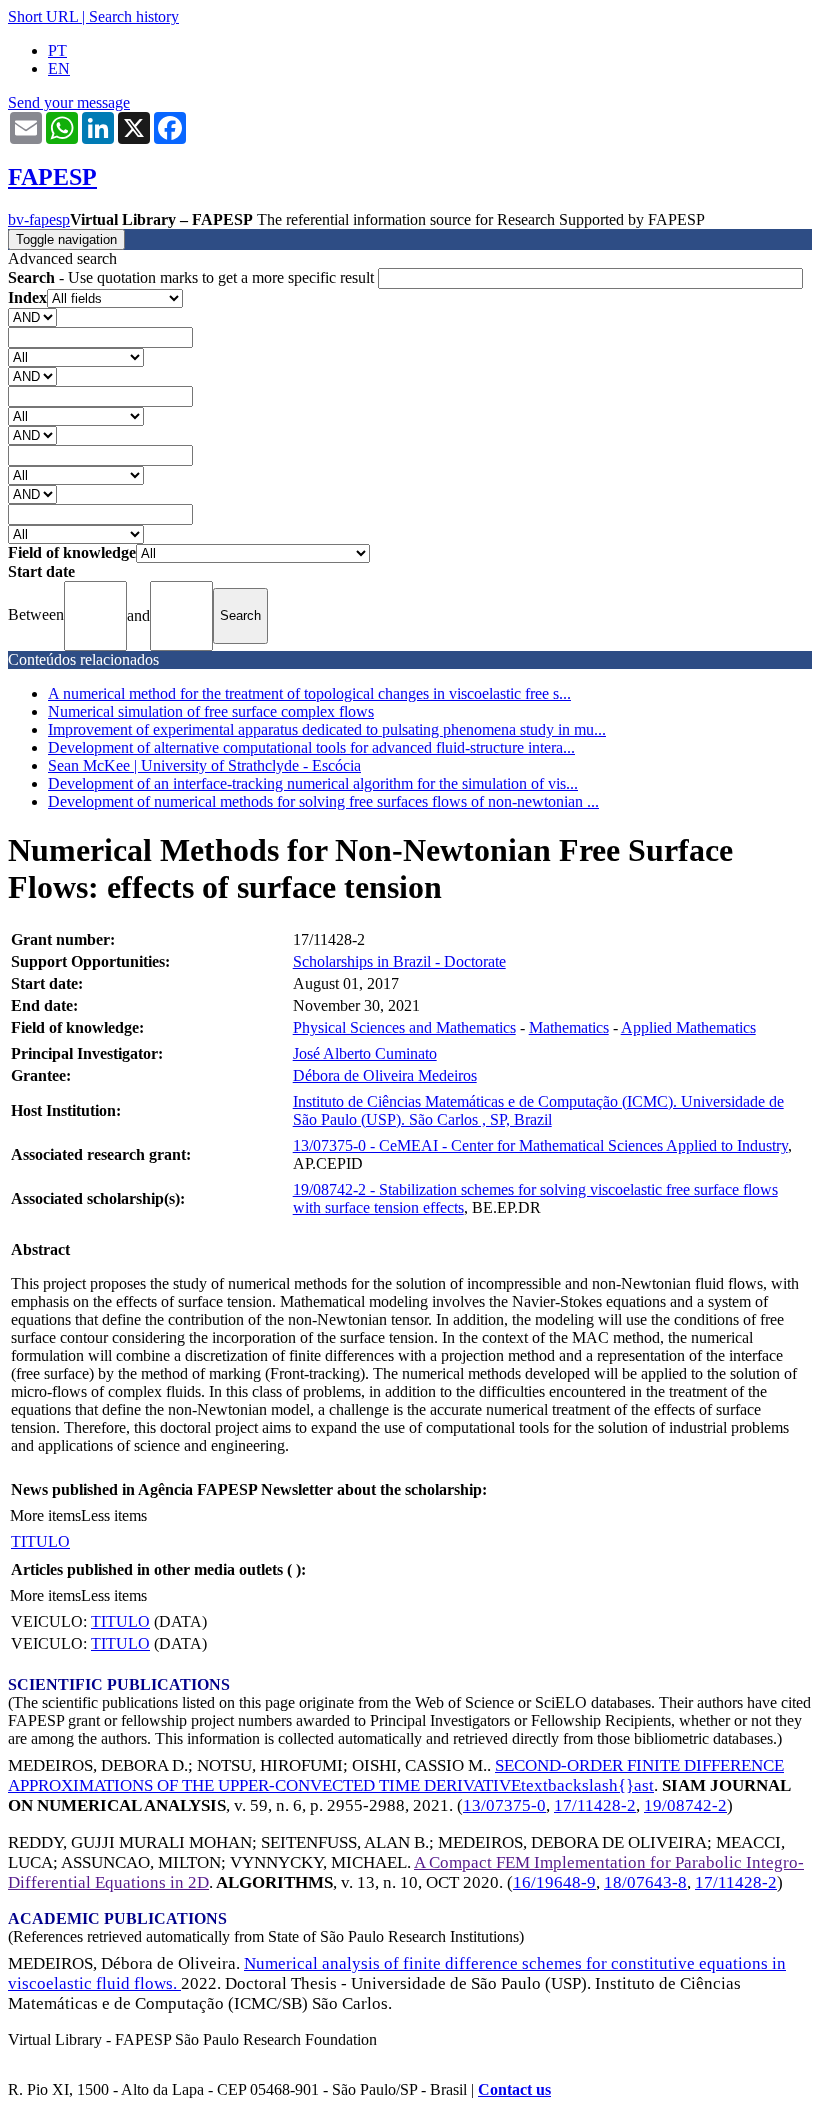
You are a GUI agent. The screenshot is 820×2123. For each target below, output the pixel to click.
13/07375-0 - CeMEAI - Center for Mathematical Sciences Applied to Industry (540, 1145)
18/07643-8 (645, 1882)
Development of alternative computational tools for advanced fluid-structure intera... (311, 747)
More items (45, 1515)
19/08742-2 (685, 1805)
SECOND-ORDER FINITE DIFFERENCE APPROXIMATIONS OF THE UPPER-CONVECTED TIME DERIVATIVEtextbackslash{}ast (396, 1775)
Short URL (43, 16)
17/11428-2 (595, 1805)
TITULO (40, 1541)
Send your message (69, 102)
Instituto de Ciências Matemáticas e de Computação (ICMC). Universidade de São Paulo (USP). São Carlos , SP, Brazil (538, 1110)
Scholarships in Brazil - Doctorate (399, 961)
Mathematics (569, 1027)
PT (57, 50)
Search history (134, 16)
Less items (114, 1515)
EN (59, 68)
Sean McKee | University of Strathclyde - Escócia (204, 765)
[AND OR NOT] (32, 316)
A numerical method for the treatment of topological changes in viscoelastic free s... (309, 693)
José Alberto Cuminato (365, 1053)
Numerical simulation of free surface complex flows (211, 711)
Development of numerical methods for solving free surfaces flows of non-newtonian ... (323, 801)
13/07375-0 (504, 1805)
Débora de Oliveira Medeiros (385, 1075)
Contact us (514, 2089)
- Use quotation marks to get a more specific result (193, 277)
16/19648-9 (554, 1882)
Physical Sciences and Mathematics (404, 1027)
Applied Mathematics (688, 1027)
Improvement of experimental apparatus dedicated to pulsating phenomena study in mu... (327, 729)
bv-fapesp (39, 219)
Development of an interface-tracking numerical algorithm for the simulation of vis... (313, 783)
